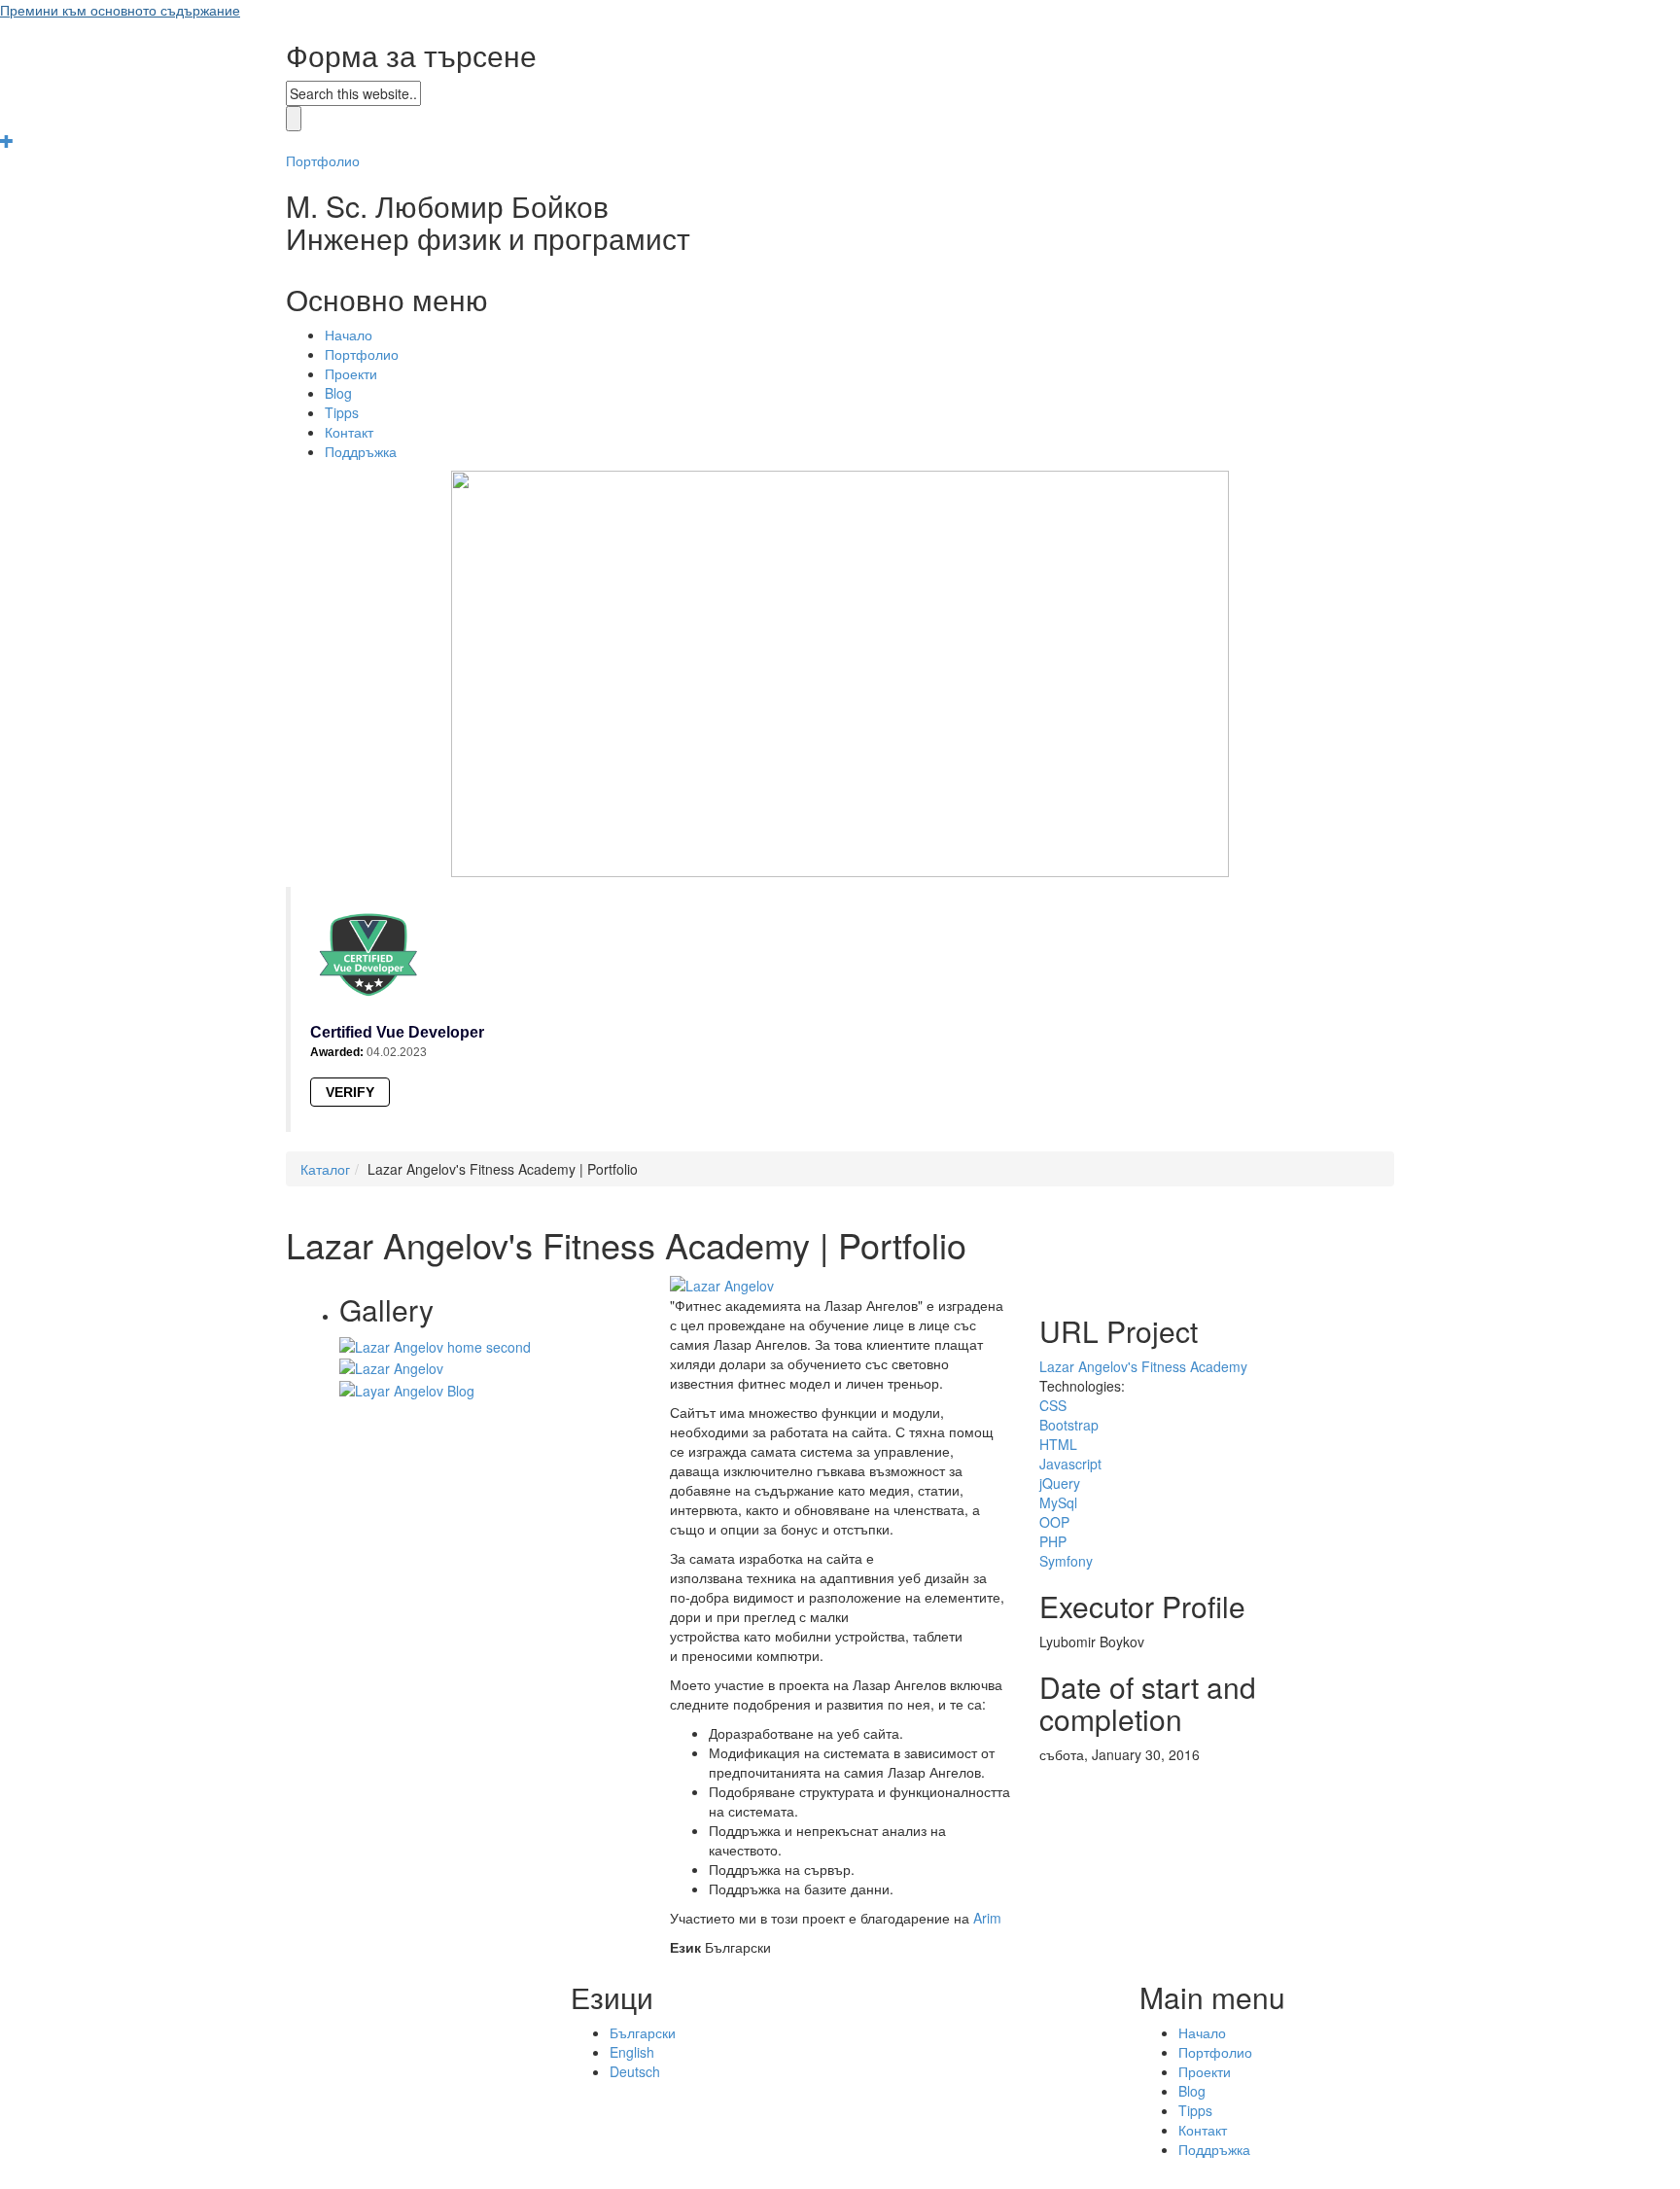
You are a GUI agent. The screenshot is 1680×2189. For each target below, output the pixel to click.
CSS (1053, 1405)
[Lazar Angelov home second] (435, 1345)
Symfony (1066, 1561)
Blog (338, 393)
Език (685, 1947)
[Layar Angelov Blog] (407, 1388)
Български (643, 2032)
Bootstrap (1069, 1425)
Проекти (351, 373)
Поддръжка (361, 451)
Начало (349, 335)
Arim (987, 1918)
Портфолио (323, 160)
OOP (1054, 1522)
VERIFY (350, 1092)
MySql (1058, 1502)
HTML (1058, 1444)
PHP (1053, 1541)
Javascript (1070, 1464)
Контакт (349, 432)
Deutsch (635, 2071)
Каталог (325, 1169)
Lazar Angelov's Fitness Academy (1143, 1366)
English (632, 2052)
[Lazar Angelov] (391, 1366)
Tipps (342, 412)
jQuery (1060, 1483)
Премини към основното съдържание (120, 10)
